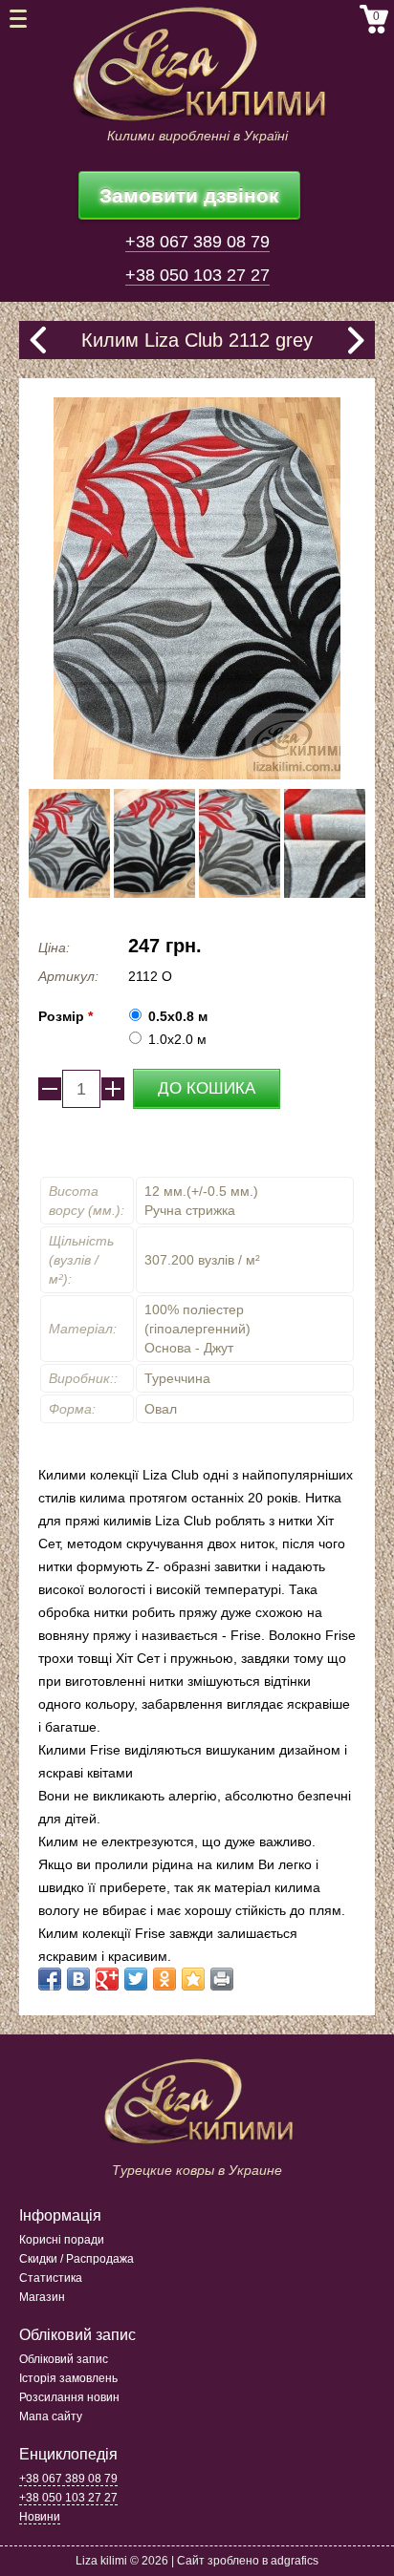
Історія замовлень (68, 2378)
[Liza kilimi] (197, 64)
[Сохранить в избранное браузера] (193, 1979)
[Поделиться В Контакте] (78, 1979)
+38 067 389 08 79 (197, 242)
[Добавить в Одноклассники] (164, 1979)
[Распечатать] (222, 1979)
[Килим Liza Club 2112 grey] (69, 843)
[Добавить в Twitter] (136, 1979)
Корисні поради (62, 2240)
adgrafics (295, 2561)
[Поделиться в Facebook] (50, 1979)
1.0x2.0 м (177, 1039)
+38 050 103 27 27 (197, 275)
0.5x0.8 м (178, 1016)
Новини (40, 2517)
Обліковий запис (64, 2359)
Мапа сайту (51, 2416)
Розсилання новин (69, 2397)
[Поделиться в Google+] (107, 1979)
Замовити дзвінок (189, 195)
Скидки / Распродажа (77, 2259)
